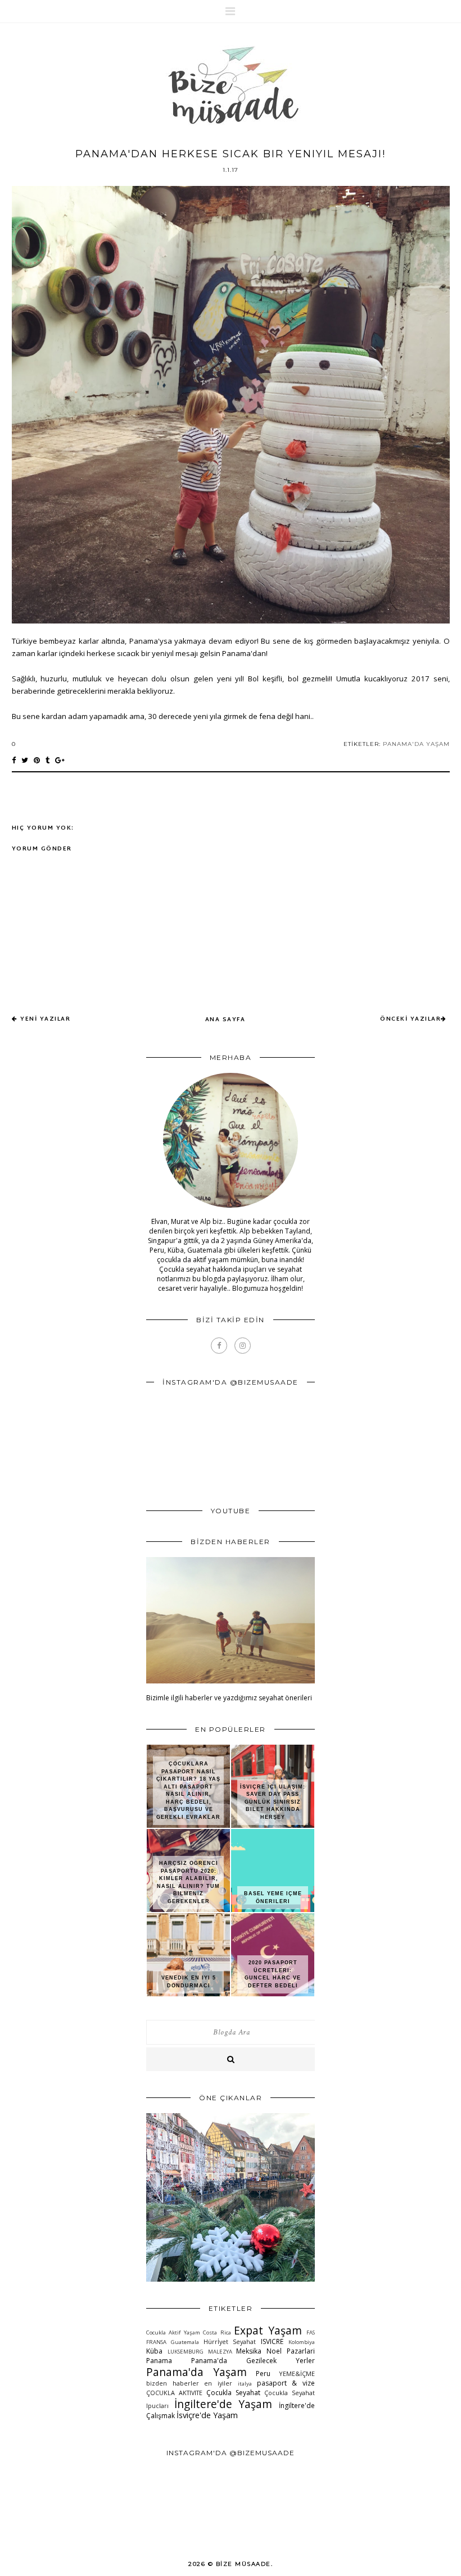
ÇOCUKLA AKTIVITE (174, 2393)
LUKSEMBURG (186, 2352)
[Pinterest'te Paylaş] (37, 760)
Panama (159, 2361)
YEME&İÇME (297, 2374)
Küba (154, 2351)
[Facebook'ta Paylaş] (14, 760)
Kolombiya (302, 2342)
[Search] (231, 2059)
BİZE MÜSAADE (243, 2564)
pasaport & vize (286, 2383)
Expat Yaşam (268, 2330)
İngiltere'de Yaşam (223, 2404)
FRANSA (156, 2342)
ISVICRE (272, 2341)
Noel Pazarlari (291, 2351)
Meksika (249, 2351)
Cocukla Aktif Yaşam (173, 2332)
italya (245, 2384)
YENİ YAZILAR (45, 1019)
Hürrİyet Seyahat (230, 2341)
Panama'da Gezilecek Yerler (253, 2361)
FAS (311, 2332)
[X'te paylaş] (25, 760)
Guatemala (185, 2342)
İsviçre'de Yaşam (207, 2415)
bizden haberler (173, 2383)
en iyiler (218, 2383)
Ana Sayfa (225, 1020)
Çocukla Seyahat (233, 2393)
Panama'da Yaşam (416, 744)
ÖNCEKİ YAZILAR (410, 1019)
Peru (263, 2374)
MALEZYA (220, 2352)
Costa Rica (217, 2332)
